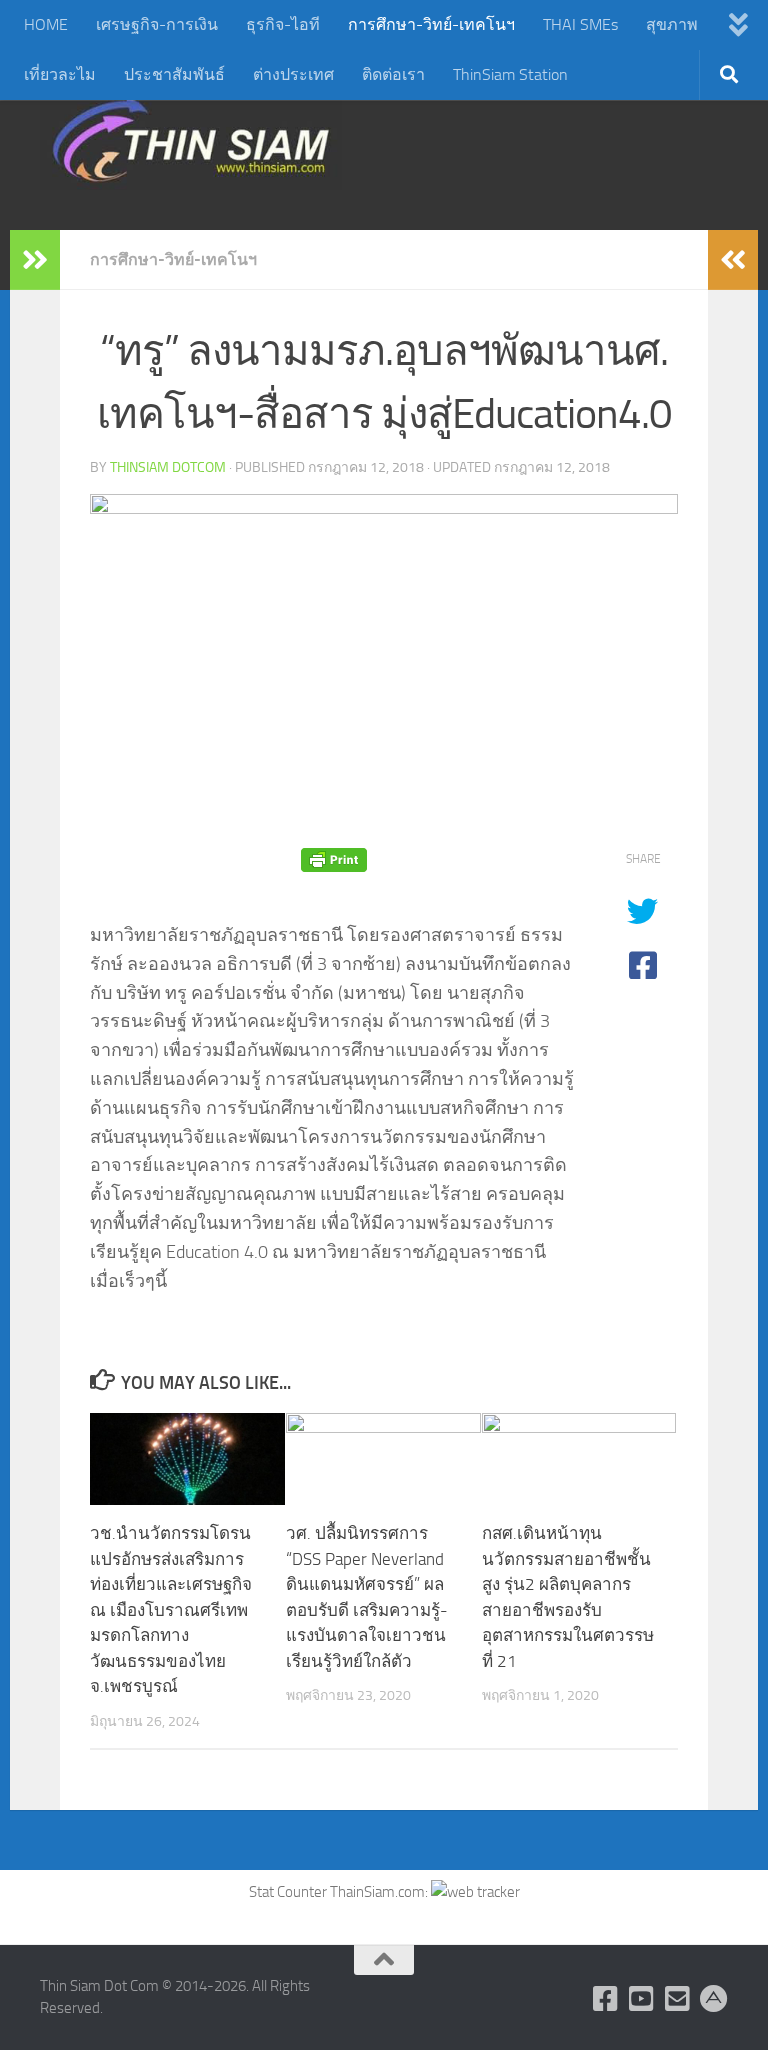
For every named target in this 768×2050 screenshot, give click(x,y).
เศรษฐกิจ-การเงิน (157, 24)
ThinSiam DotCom (168, 467)
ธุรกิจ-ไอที (283, 24)
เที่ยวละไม (60, 74)
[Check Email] (678, 1999)
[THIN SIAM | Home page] (191, 140)
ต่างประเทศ (293, 74)
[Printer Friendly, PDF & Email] (334, 859)
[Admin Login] (714, 1999)
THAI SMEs (580, 24)
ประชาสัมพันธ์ (174, 74)
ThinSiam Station (510, 74)
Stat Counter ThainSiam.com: (340, 1892)
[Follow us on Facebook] (606, 1999)
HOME (46, 24)
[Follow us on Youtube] (642, 1999)
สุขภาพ (672, 24)
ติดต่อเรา (393, 74)
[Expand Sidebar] (35, 260)
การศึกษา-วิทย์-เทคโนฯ (431, 24)
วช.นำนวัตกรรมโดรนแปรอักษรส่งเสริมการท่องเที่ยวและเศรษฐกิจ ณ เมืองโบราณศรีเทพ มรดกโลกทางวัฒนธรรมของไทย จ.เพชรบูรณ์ (171, 1609)
